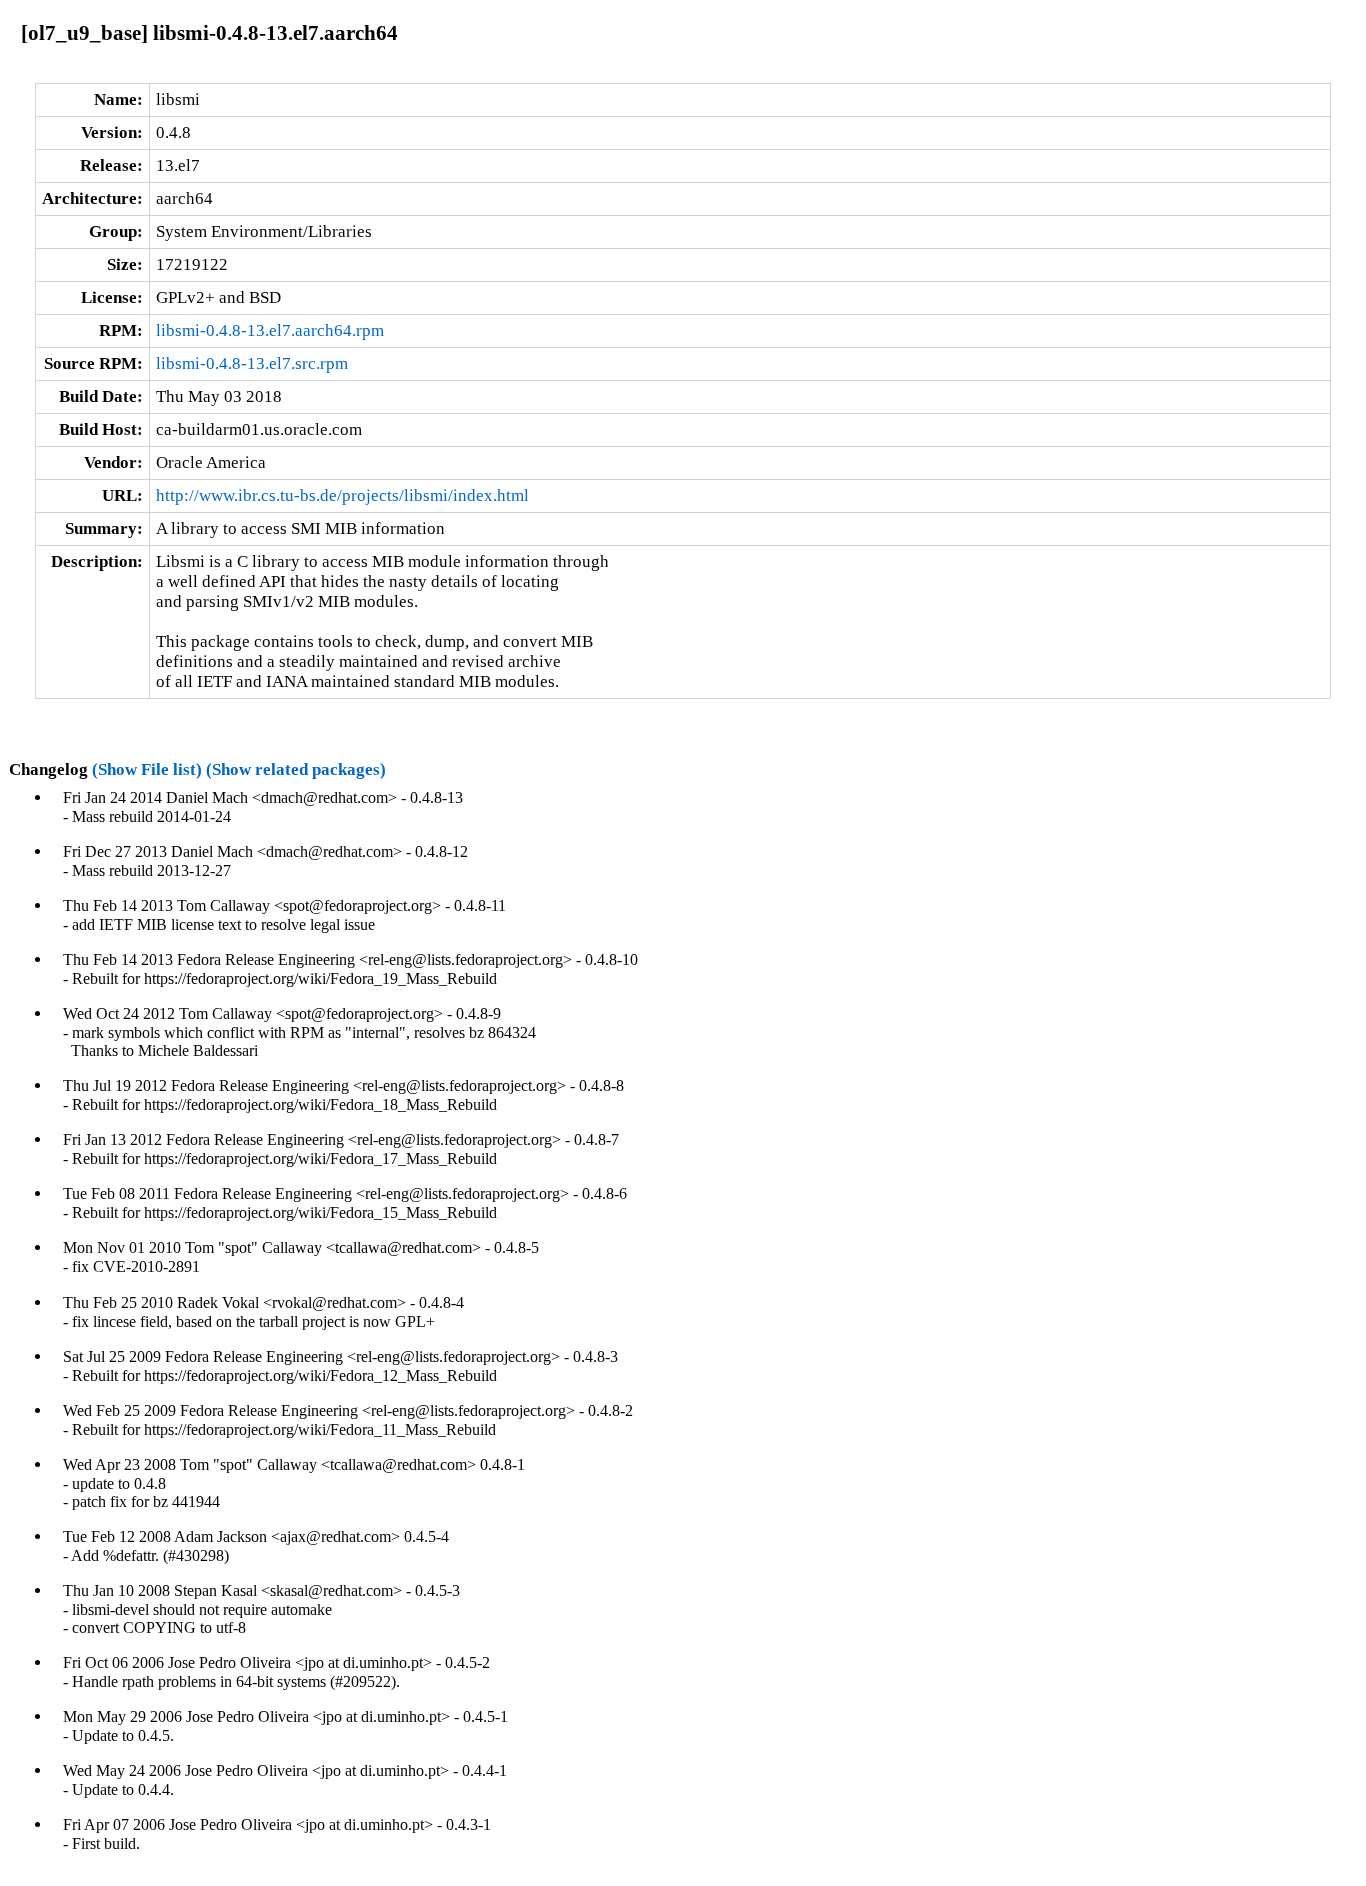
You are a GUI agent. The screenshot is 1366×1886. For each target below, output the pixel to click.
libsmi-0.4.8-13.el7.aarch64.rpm (270, 330)
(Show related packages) (296, 769)
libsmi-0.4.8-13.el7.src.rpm (252, 363)
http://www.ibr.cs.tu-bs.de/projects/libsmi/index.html (342, 495)
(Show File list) (147, 769)
